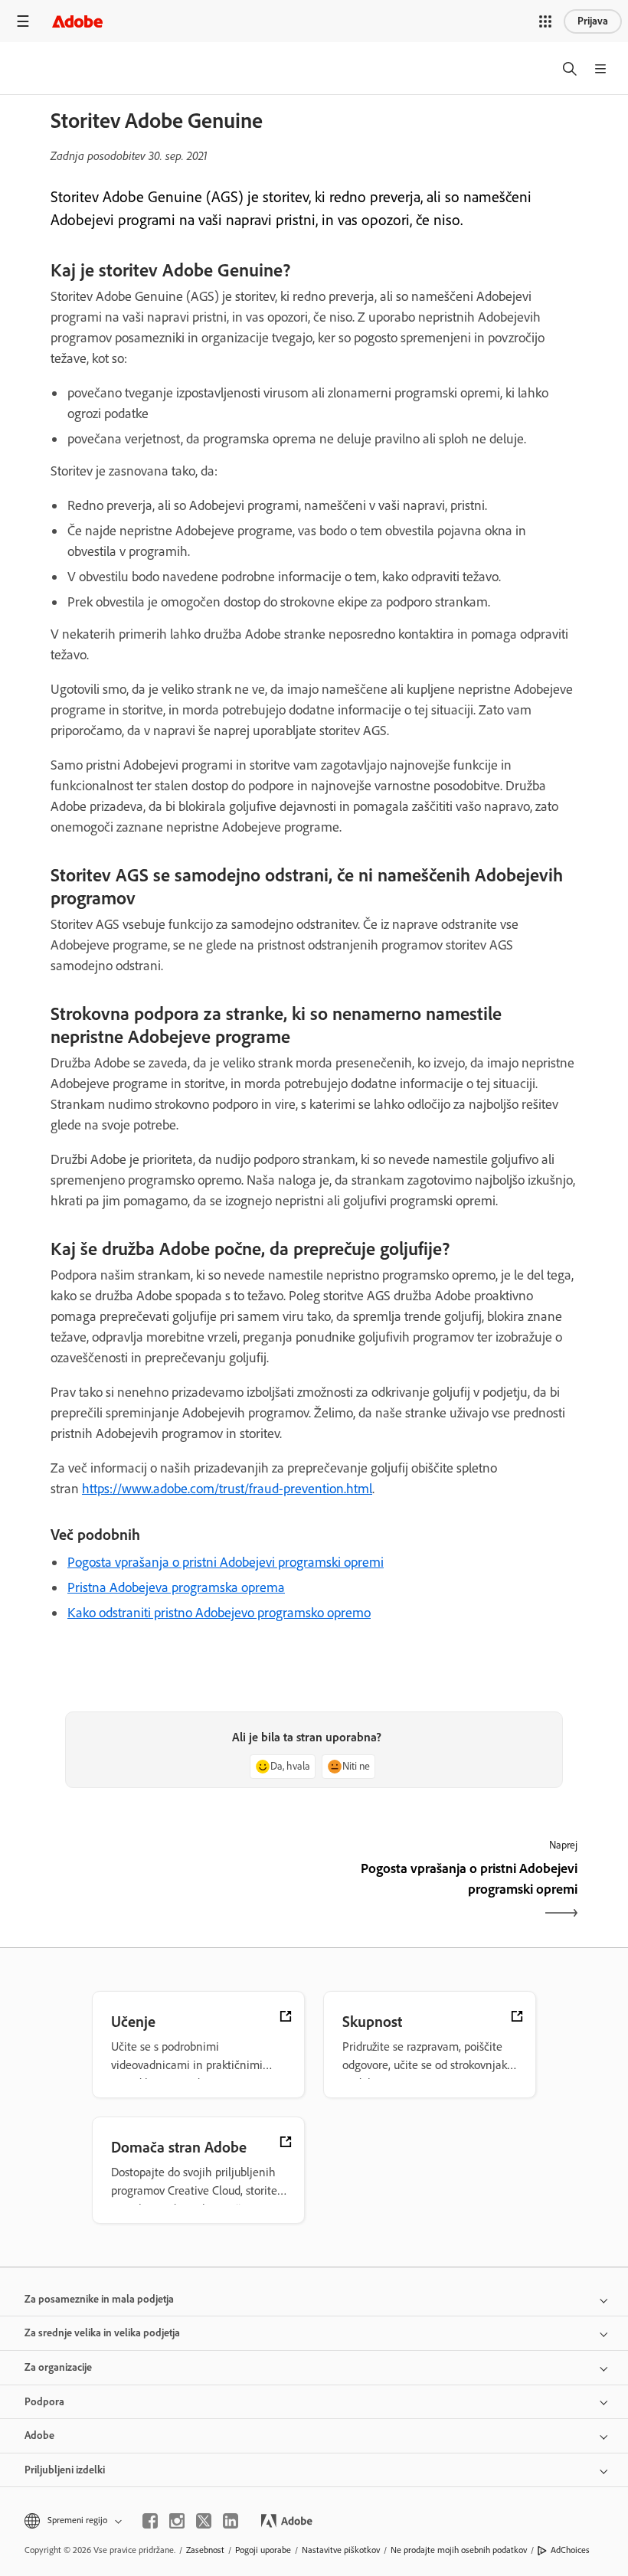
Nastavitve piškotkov (341, 2550)
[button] (545, 21)
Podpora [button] (44, 2402)
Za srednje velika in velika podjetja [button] (102, 2333)
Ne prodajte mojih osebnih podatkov (459, 2550)
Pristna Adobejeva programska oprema (176, 1587)
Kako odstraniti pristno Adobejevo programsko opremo (219, 1613)
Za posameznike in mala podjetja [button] (99, 2299)
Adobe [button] (39, 2435)
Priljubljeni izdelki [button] (65, 2470)
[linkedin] (231, 2521)
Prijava (593, 21)
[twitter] (204, 2521)
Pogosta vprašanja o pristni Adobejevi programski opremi (226, 1562)
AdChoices (570, 2550)
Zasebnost (205, 2550)
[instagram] (177, 2521)
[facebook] (150, 2521)
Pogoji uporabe (263, 2550)
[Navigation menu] (23, 21)
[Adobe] (77, 21)
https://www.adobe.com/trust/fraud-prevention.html (227, 1489)
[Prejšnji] (180, 1892)
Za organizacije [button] (58, 2367)
